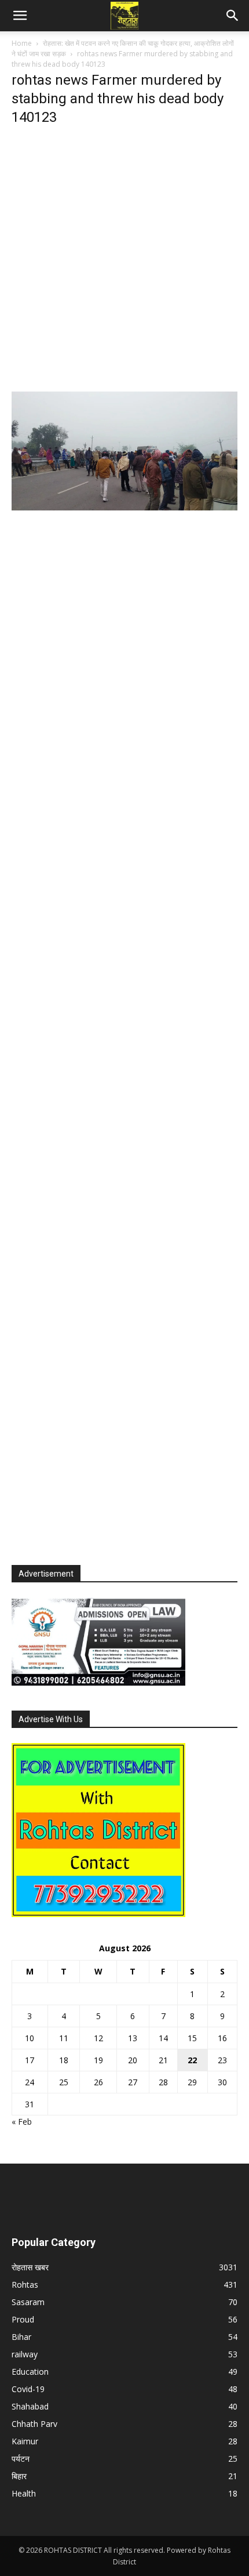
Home (22, 43)
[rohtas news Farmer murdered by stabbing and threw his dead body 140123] (124, 507)
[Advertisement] (124, 262)
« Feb (22, 2122)
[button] (20, 16)
